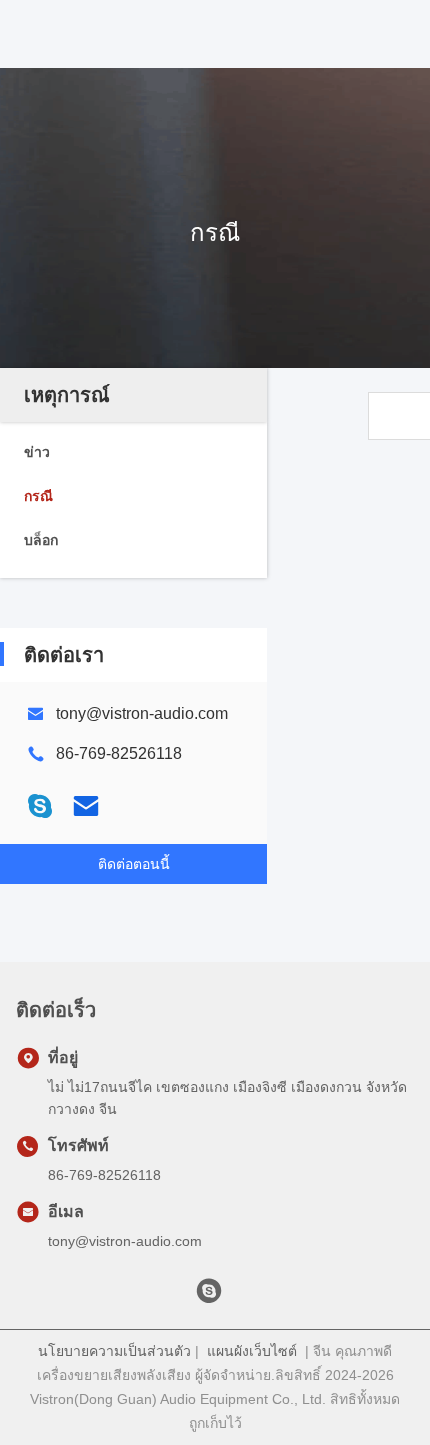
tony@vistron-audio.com (142, 713)
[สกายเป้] (40, 806)
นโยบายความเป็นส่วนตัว (114, 1351)
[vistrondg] (209, 1296)
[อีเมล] (86, 806)
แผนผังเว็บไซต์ (252, 1351)
